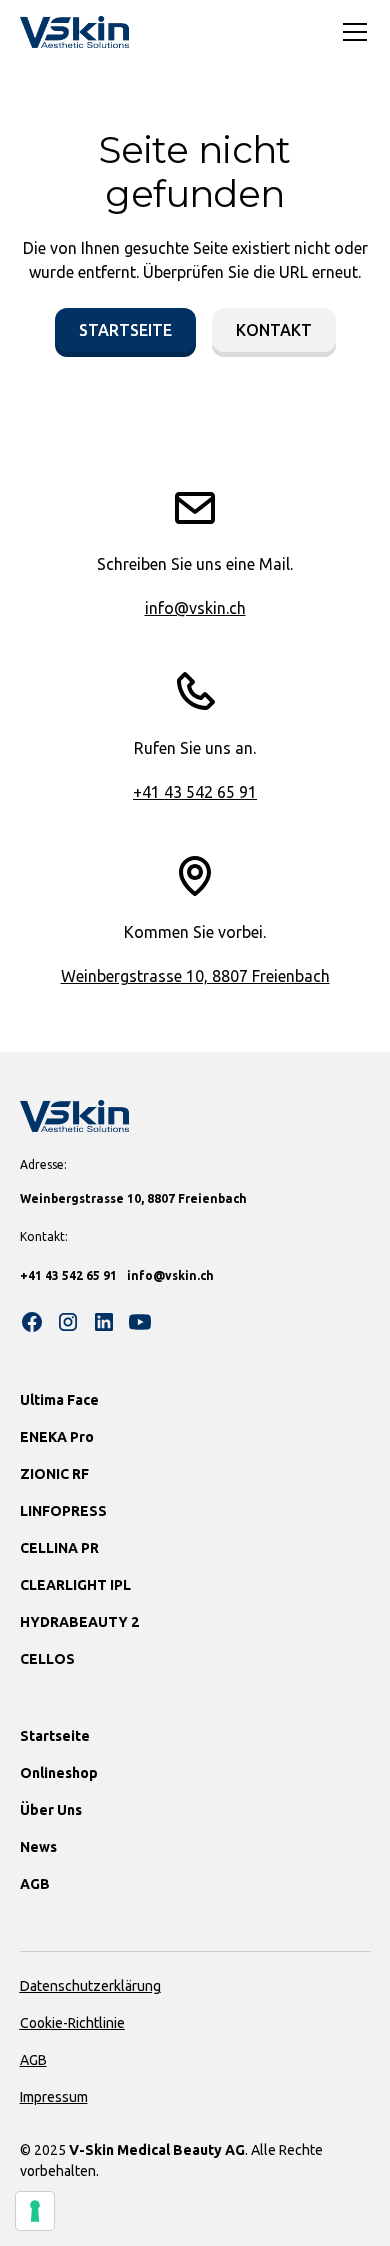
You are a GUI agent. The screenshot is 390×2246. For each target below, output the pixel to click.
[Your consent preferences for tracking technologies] (35, 2211)
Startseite (125, 330)
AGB (35, 1884)
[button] (351, 32)
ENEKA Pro (57, 1437)
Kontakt (274, 330)
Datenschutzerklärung (90, 1986)
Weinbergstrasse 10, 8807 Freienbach (195, 976)
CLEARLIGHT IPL (75, 1585)
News (38, 1847)
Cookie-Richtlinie (72, 2023)
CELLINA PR (59, 1548)
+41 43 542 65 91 (195, 792)
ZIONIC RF (54, 1474)
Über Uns (51, 1810)
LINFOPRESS (63, 1511)
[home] (75, 32)
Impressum (54, 2097)
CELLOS (47, 1659)
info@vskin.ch (195, 608)
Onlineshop (59, 1773)
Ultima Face (59, 1400)
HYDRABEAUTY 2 (79, 1622)
